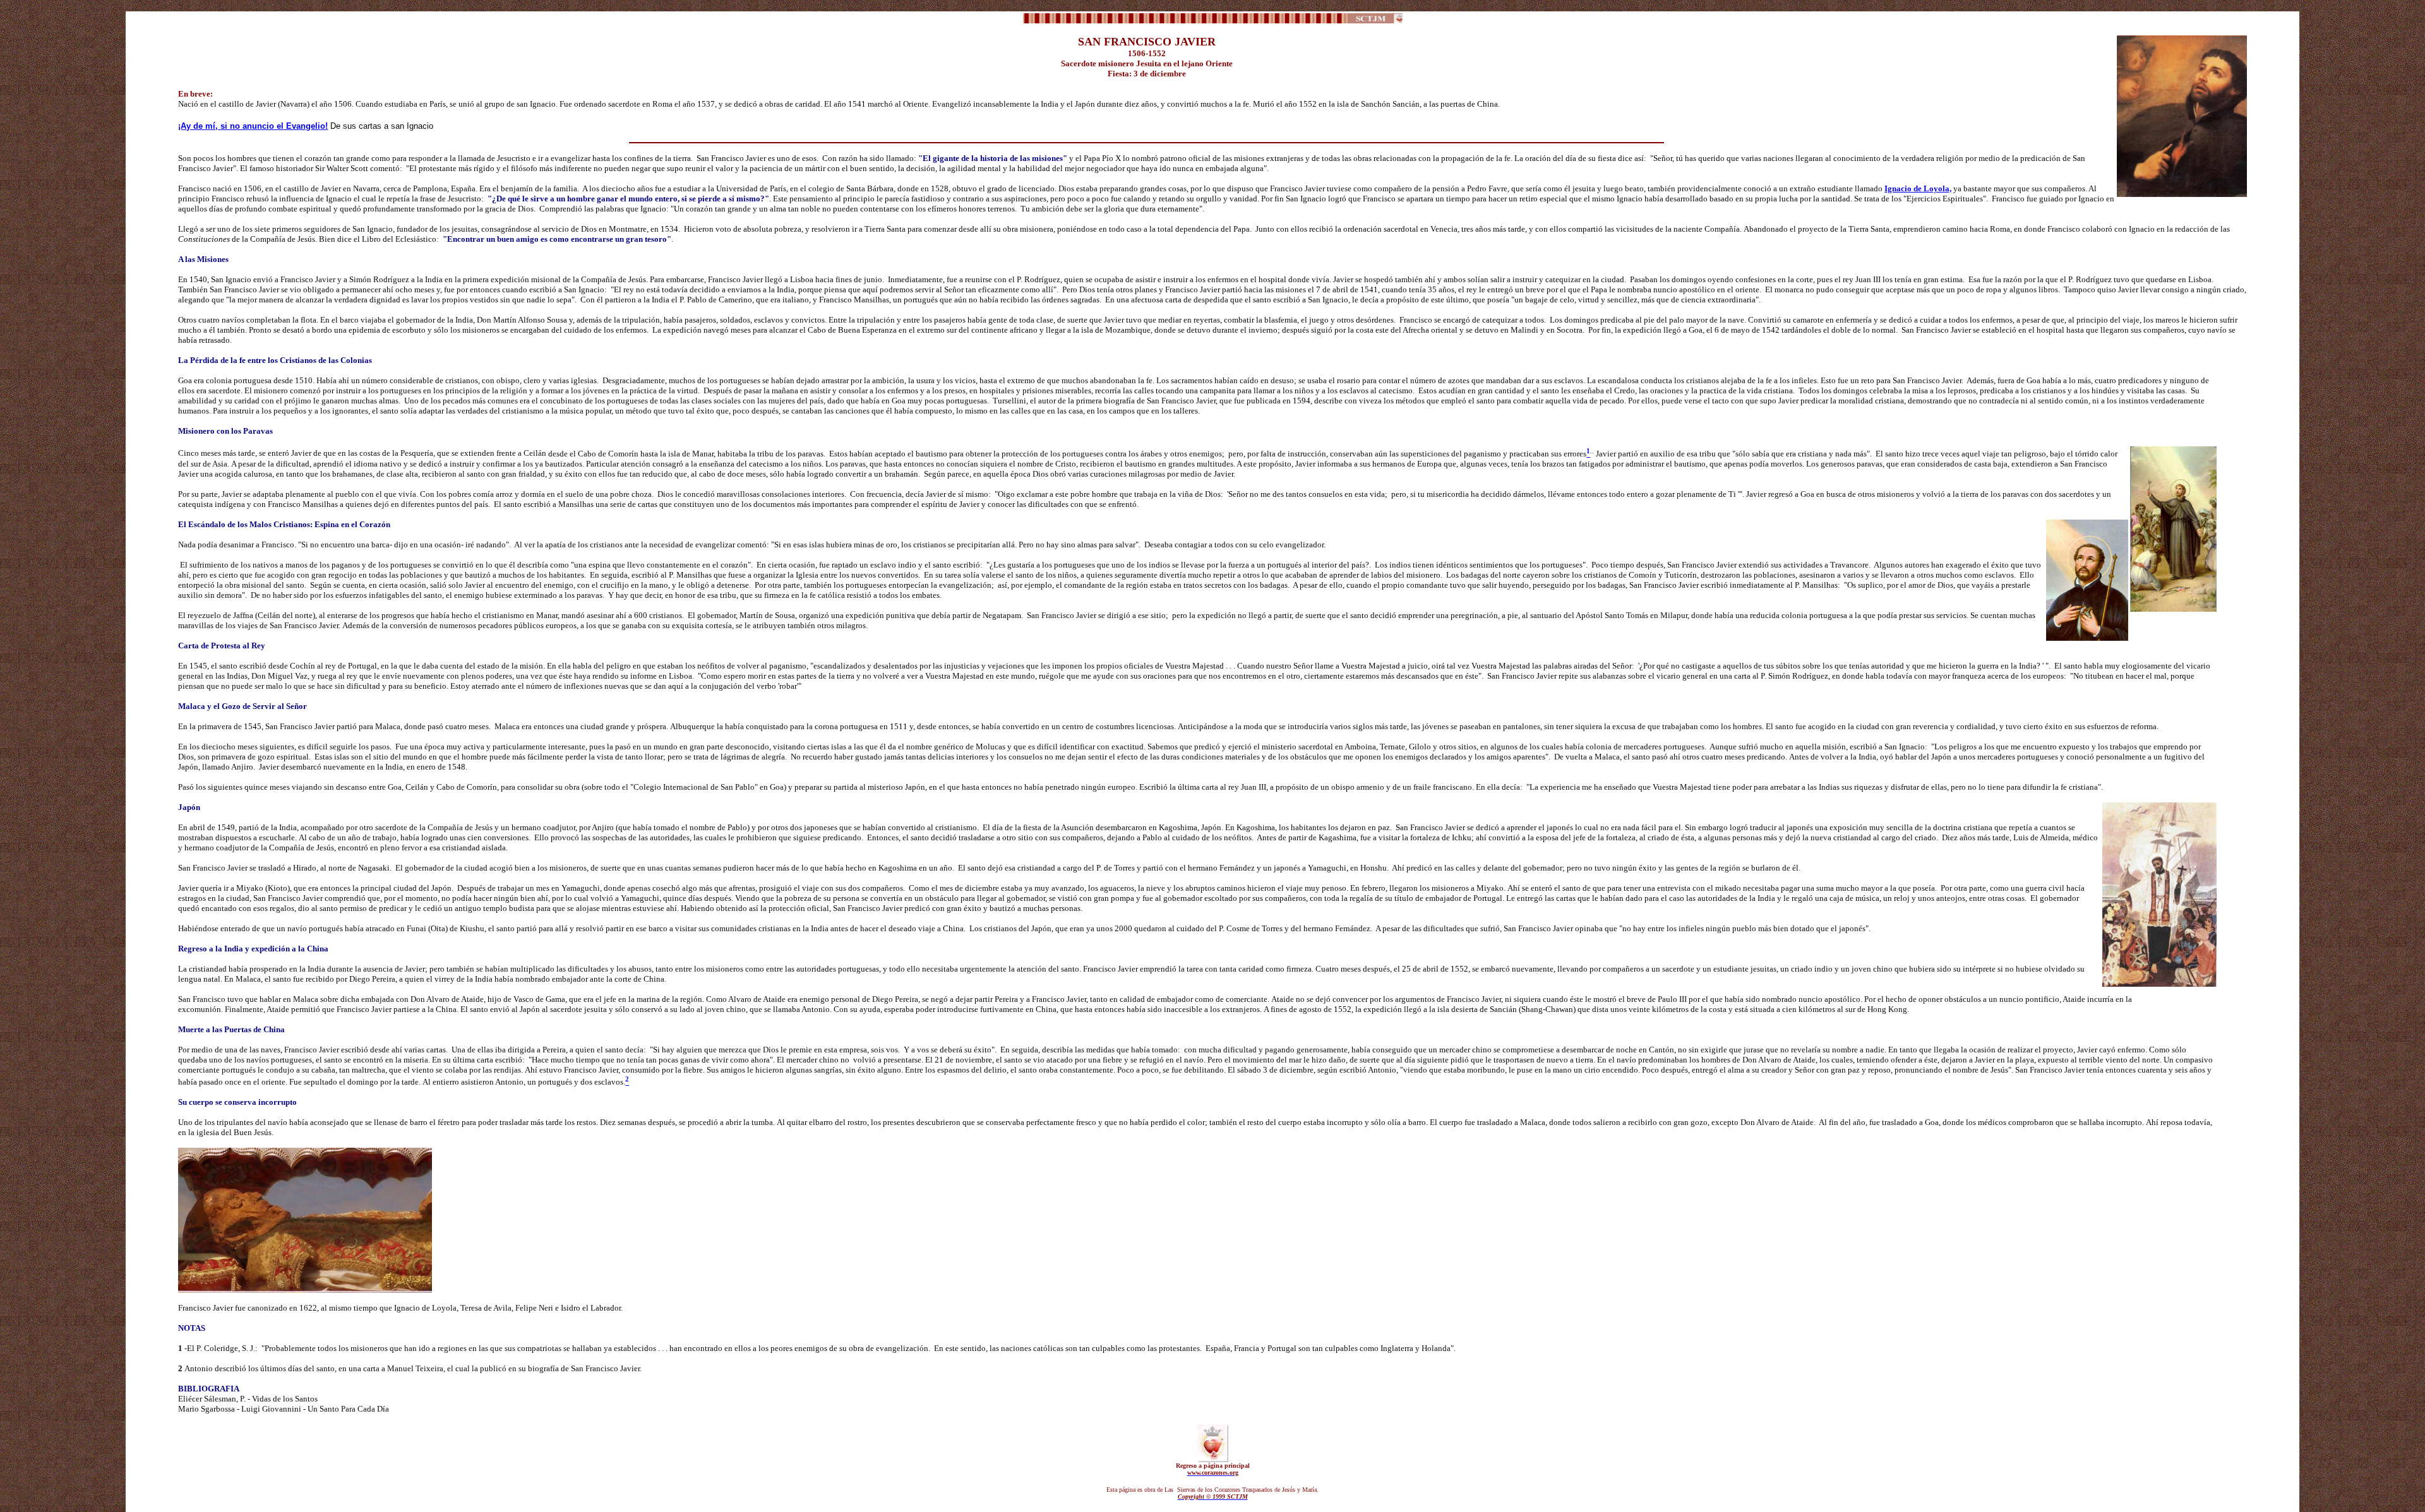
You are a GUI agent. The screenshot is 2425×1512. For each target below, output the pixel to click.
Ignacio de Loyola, (1918, 188)
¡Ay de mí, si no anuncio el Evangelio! (253, 126)
